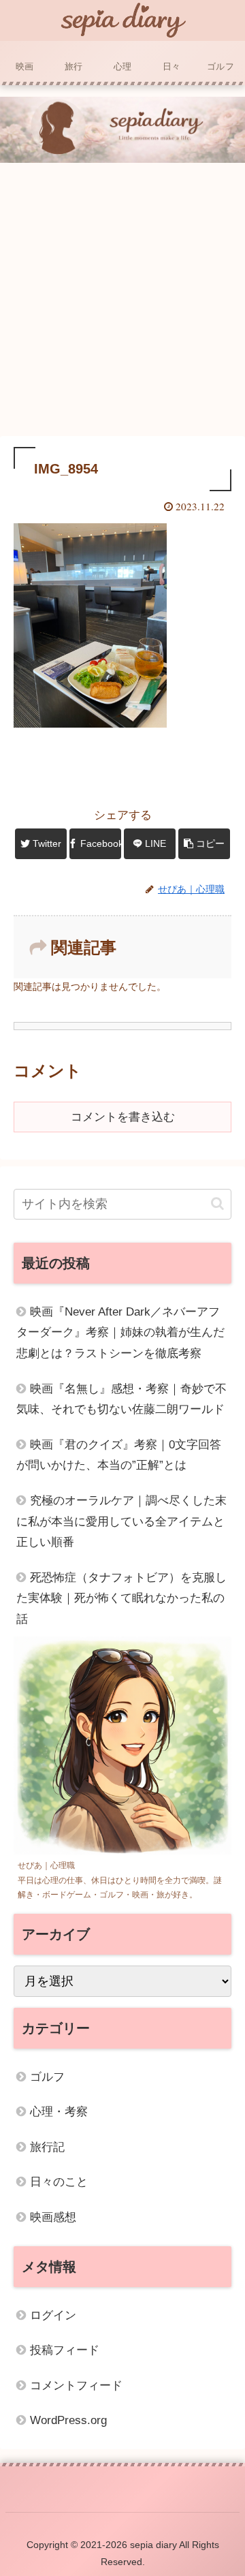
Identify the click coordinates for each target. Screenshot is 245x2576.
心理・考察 (59, 2112)
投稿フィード (65, 2350)
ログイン (53, 2315)
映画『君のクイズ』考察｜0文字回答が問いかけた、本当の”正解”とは (119, 1455)
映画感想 (53, 2217)
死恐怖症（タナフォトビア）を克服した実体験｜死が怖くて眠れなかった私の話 (121, 1598)
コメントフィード (76, 2386)
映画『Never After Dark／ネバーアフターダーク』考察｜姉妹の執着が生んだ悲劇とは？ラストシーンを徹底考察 (120, 1333)
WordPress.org (68, 2420)
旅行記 (47, 2147)
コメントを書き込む (123, 1117)
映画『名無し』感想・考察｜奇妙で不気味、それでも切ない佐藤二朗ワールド (121, 1399)
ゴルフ (47, 2077)
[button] (217, 1204)
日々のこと (59, 2182)
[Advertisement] (122, 302)
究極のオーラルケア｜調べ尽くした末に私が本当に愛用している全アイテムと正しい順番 (121, 1521)
